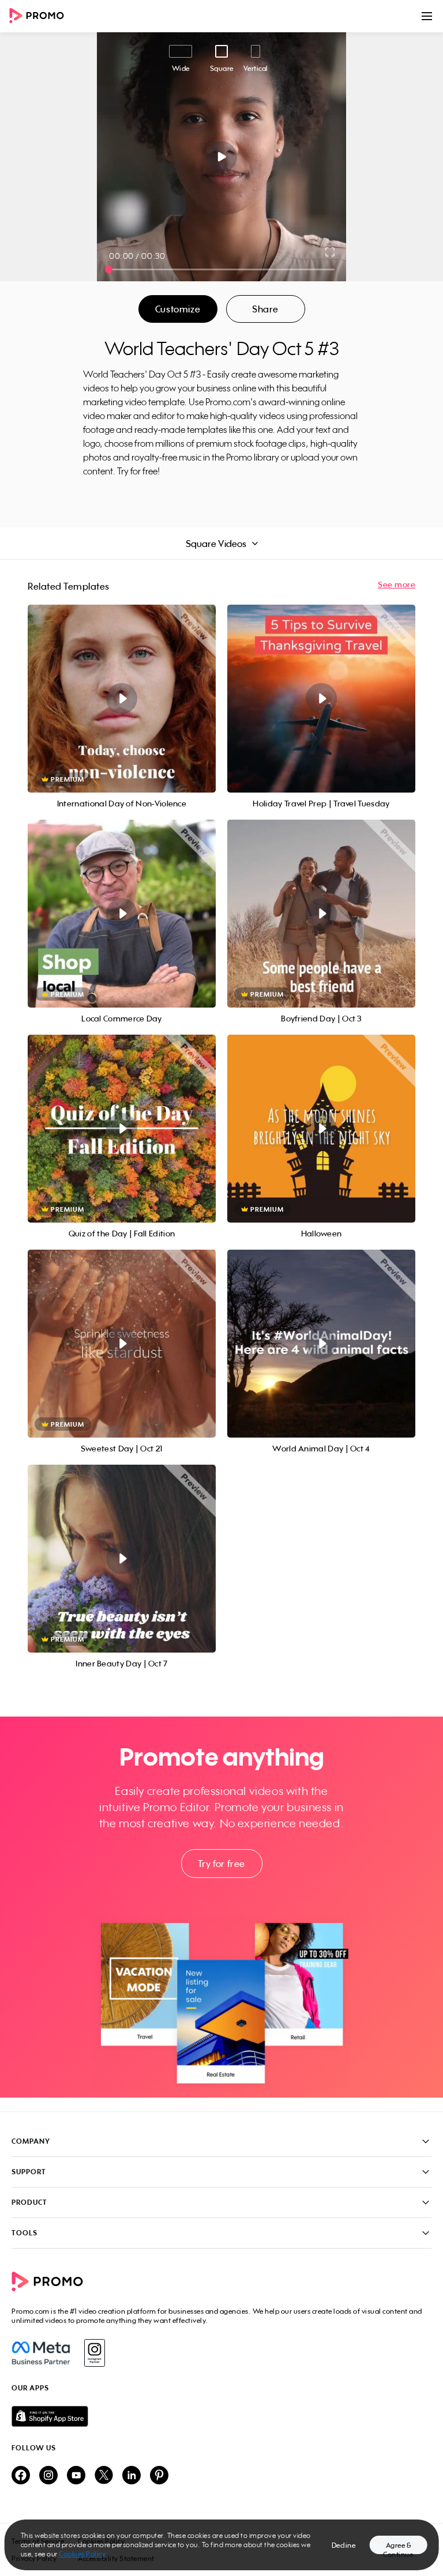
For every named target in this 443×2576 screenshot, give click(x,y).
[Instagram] (94, 2353)
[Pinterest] (159, 2476)
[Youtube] (76, 2476)
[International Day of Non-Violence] (122, 699)
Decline (344, 2545)
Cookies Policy (82, 2554)
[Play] (222, 157)
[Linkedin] (132, 2476)
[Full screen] (331, 252)
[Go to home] (40, 16)
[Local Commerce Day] (122, 914)
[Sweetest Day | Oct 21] (122, 1344)
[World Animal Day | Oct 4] (321, 1344)
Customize (178, 309)
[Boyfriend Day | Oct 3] (321, 914)
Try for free (221, 1864)
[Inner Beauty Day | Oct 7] (122, 1559)
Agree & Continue (398, 2547)
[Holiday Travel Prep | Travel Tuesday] (321, 699)
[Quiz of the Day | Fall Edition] (122, 1129)
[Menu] (427, 16)
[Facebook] (41, 2353)
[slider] (109, 269)
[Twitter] (104, 2476)
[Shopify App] (221, 2416)
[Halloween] (321, 1129)
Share (265, 309)
